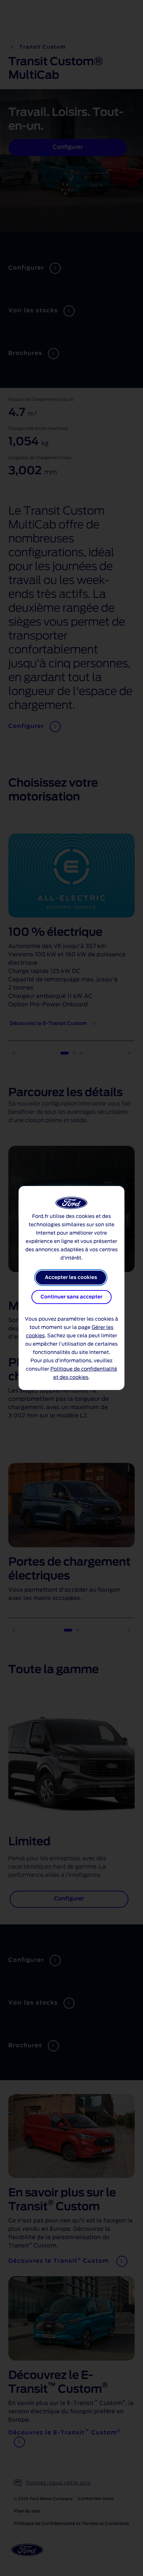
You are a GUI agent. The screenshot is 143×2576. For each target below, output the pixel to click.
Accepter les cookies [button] (71, 1278)
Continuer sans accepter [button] (71, 1297)
